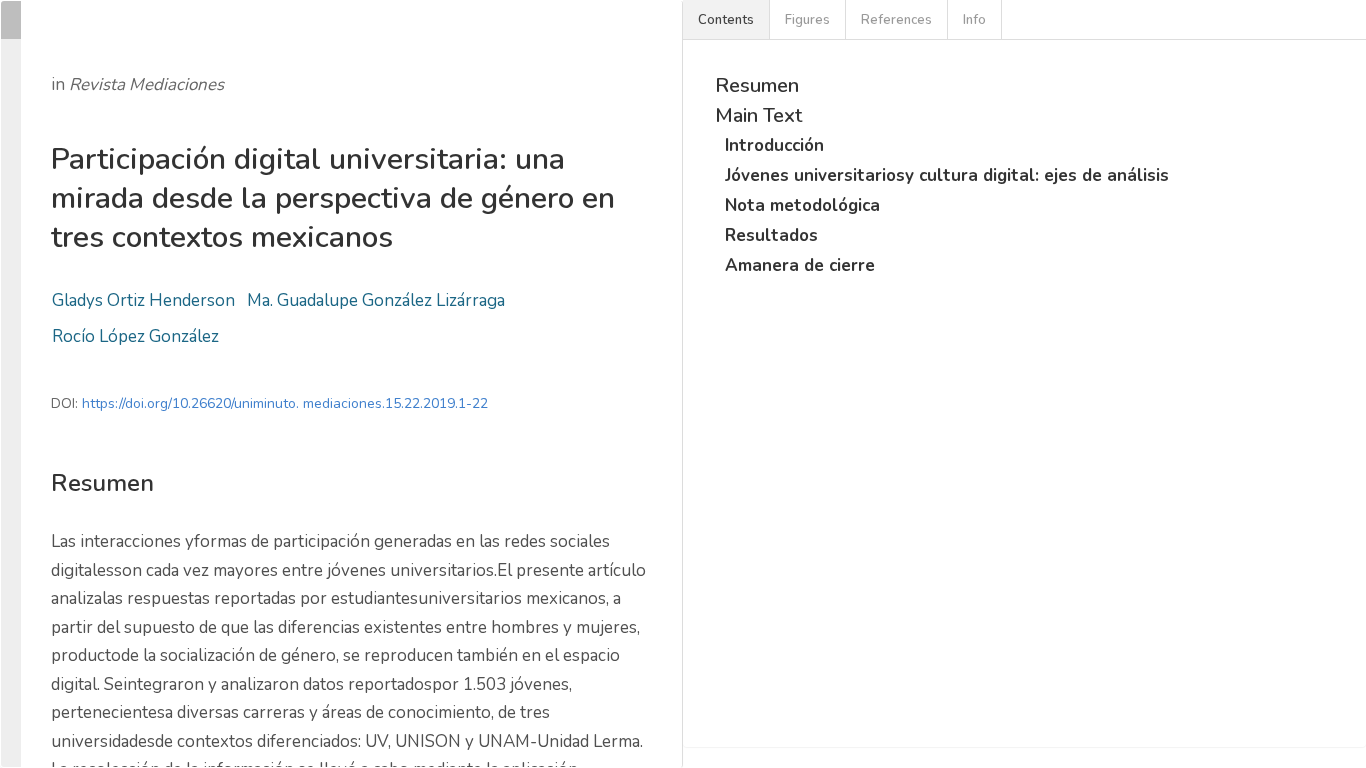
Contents (726, 20)
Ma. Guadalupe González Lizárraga (376, 300)
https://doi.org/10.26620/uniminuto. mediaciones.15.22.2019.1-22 (285, 403)
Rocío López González (135, 336)
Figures (807, 20)
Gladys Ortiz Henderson (143, 300)
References (896, 20)
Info (974, 20)
